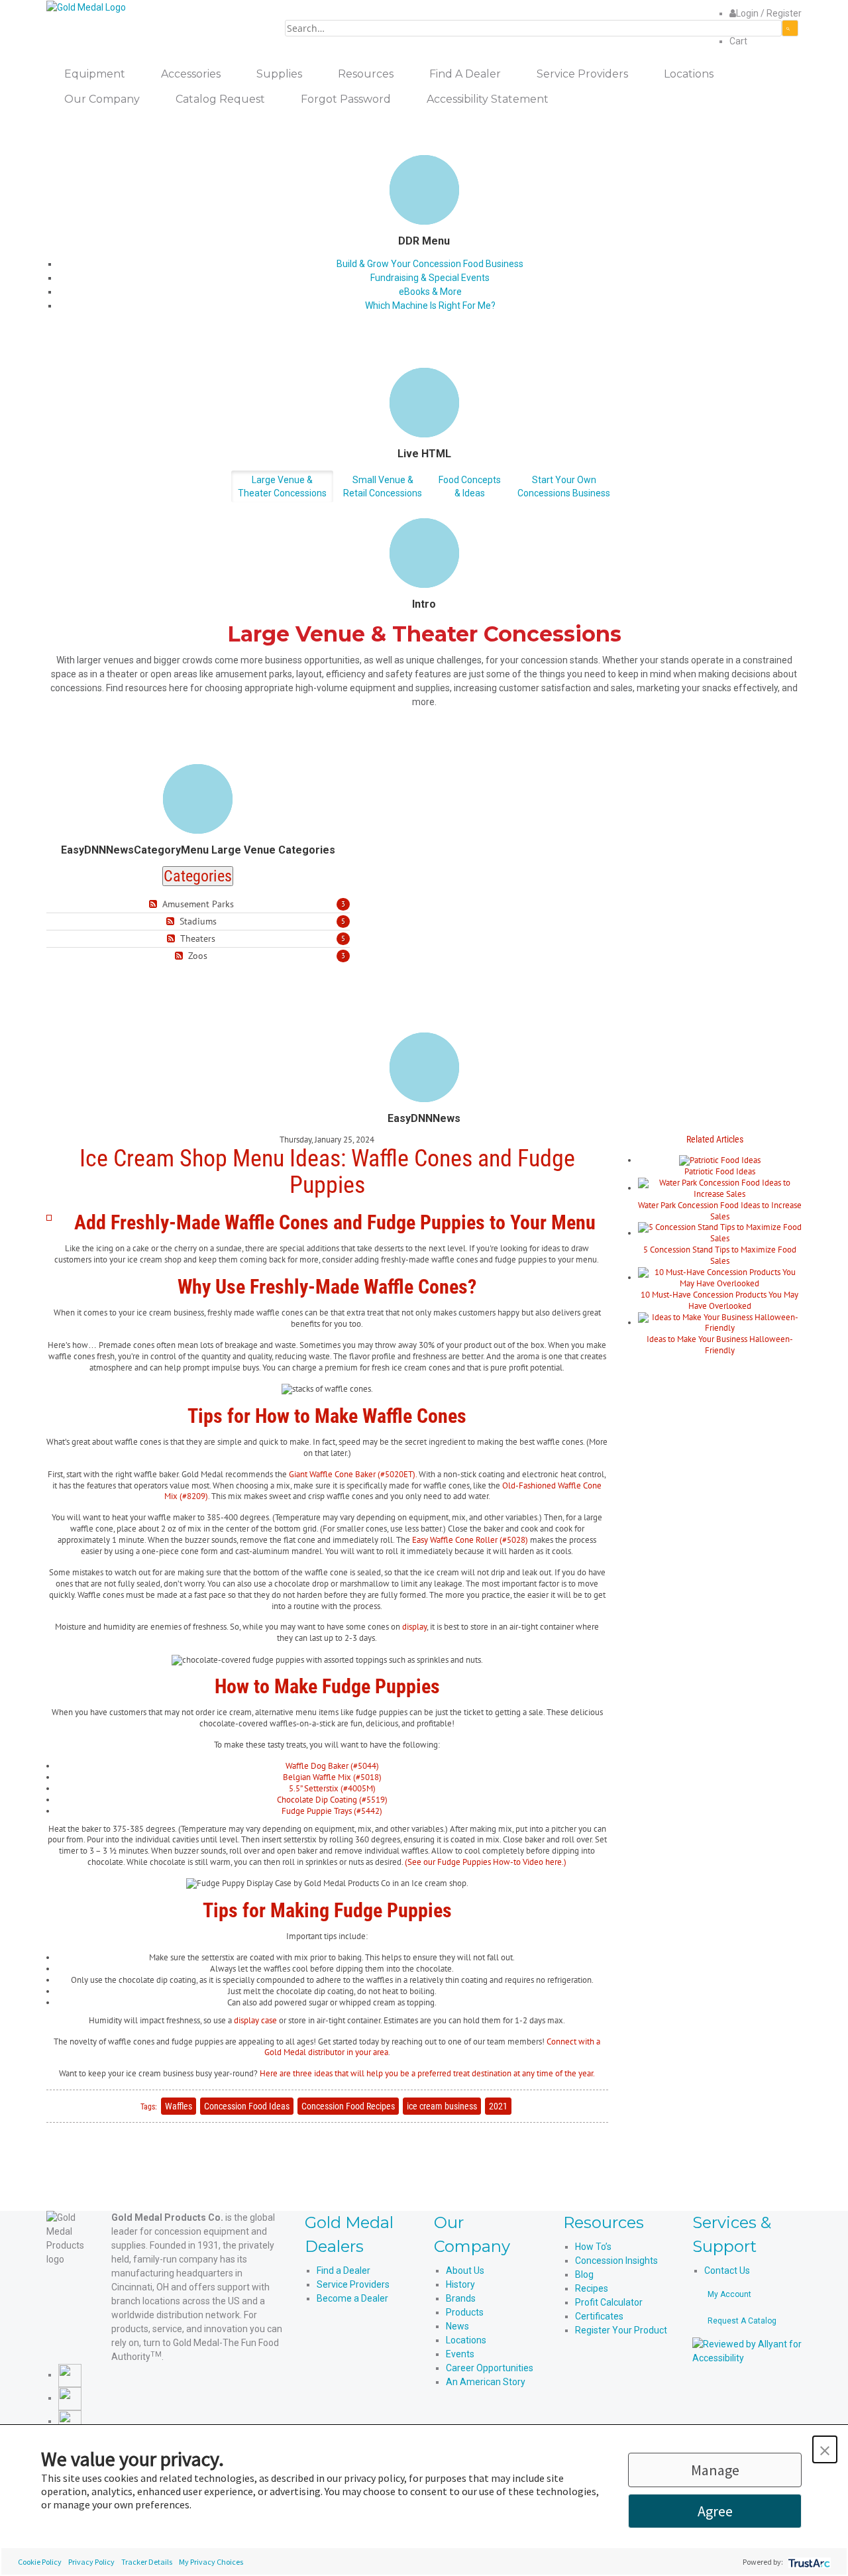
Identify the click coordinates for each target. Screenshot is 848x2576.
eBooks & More (430, 292)
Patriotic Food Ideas (720, 1171)
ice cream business (442, 2106)
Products (465, 2312)
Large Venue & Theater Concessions (282, 486)
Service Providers (353, 2284)
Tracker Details (147, 2562)
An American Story (486, 2382)
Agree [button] (715, 2511)
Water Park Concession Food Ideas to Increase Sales (720, 1211)
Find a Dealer (344, 2270)
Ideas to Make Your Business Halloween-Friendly (720, 1345)
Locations (466, 2340)
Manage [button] (715, 2470)
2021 (498, 2106)
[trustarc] (808, 2562)
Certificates (599, 2316)
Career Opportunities (490, 2368)
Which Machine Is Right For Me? (430, 306)
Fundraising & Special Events (430, 278)
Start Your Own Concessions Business (564, 486)
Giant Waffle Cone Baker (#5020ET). (353, 1474)
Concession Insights (616, 2261)
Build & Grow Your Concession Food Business (430, 264)
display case (255, 2020)
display (414, 1627)
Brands (461, 2298)
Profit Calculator (609, 2302)
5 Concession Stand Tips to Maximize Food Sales (720, 1255)
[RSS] (155, 904)
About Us (465, 2270)
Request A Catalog (742, 2321)
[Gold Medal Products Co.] (86, 7)
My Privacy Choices (211, 2562)
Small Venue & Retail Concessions (383, 486)
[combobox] (533, 28)
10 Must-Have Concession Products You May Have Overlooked (719, 1300)
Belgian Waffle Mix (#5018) (332, 1777)
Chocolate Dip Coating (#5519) (332, 1800)
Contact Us (727, 2270)
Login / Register (769, 13)
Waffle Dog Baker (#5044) (332, 1766)
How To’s (593, 2247)
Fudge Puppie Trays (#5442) (332, 1811)
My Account (729, 2294)
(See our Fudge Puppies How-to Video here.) (486, 1862)
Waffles (179, 2106)
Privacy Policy (91, 2562)
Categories (198, 876)
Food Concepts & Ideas (470, 486)
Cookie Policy (40, 2562)
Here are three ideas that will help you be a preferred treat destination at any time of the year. (427, 2073)
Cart (738, 41)
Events (460, 2354)
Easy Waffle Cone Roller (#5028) (470, 1540)
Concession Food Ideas (247, 2106)
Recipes (592, 2288)
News (457, 2326)
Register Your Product (621, 2330)
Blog (584, 2274)
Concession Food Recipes (348, 2106)
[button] (825, 2449)
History (460, 2284)
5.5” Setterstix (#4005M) (332, 1788)
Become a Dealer (352, 2298)
